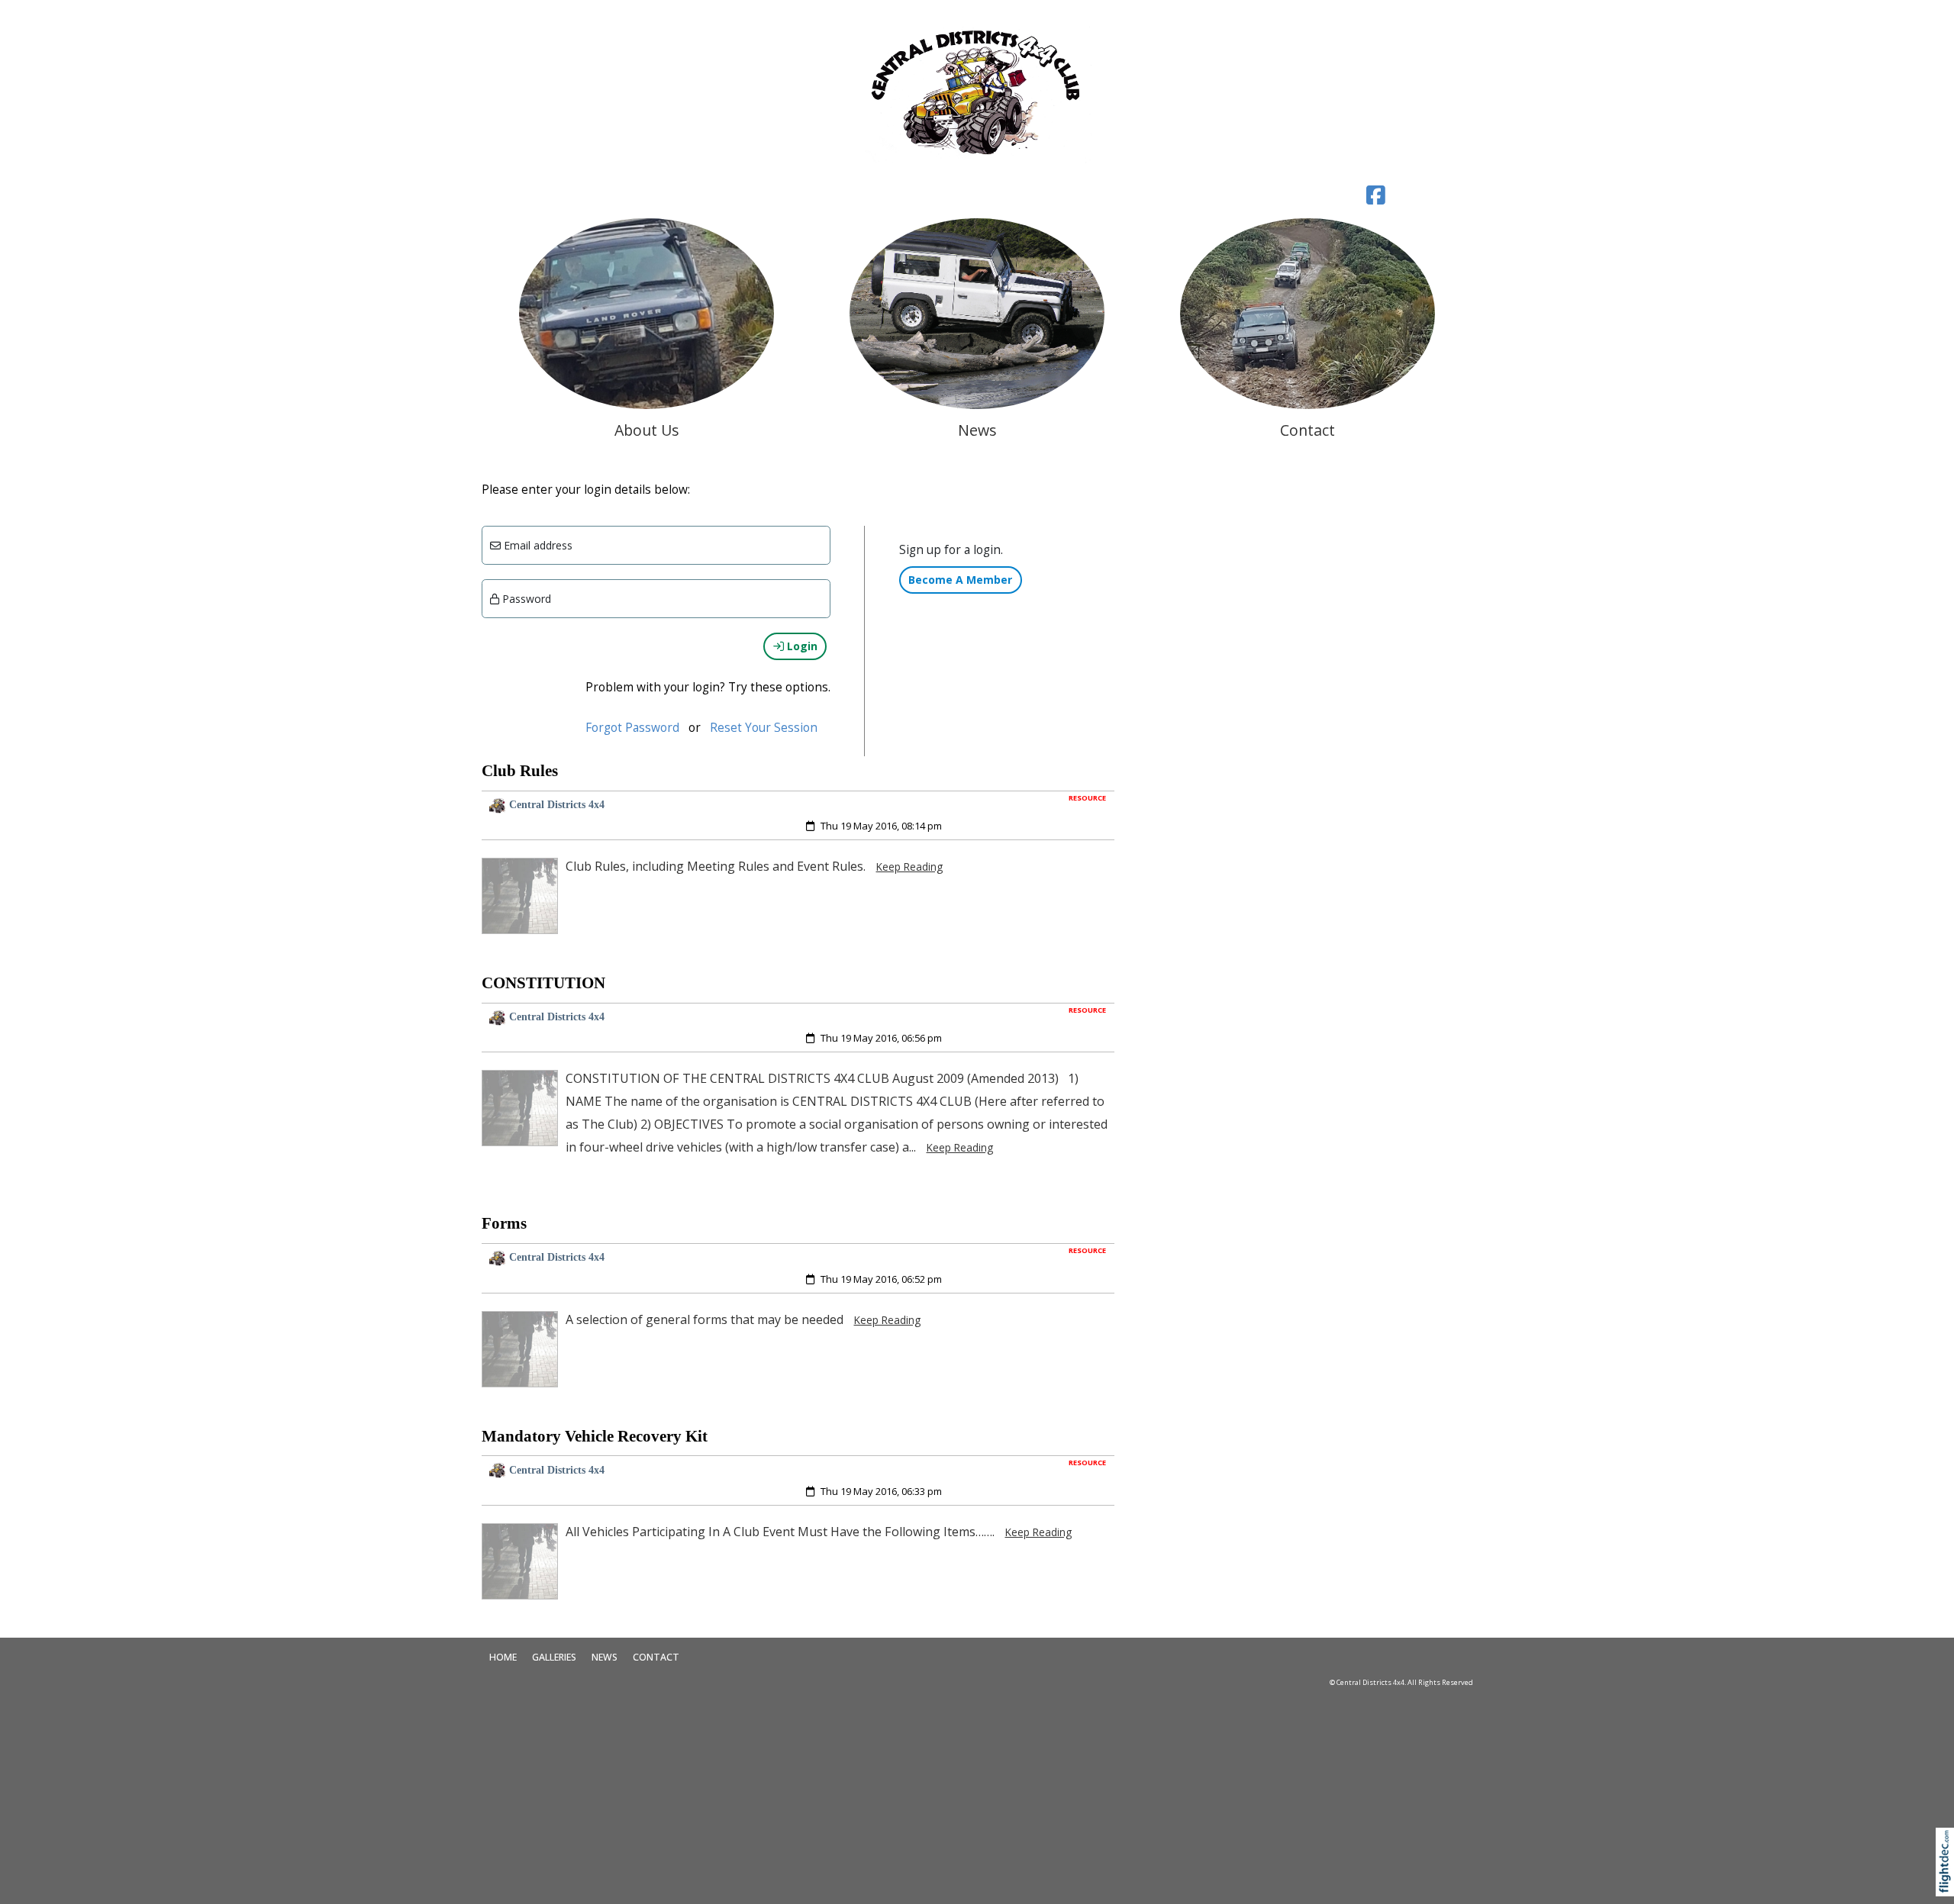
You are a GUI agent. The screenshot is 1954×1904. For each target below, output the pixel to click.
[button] (1948, 1881)
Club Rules (520, 771)
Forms (504, 1223)
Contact (656, 1657)
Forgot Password (632, 728)
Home (503, 1657)
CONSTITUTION (543, 983)
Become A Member (960, 580)
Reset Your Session (764, 728)
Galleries (554, 1657)
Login (801, 646)
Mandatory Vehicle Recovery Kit (595, 1436)
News (605, 1657)
